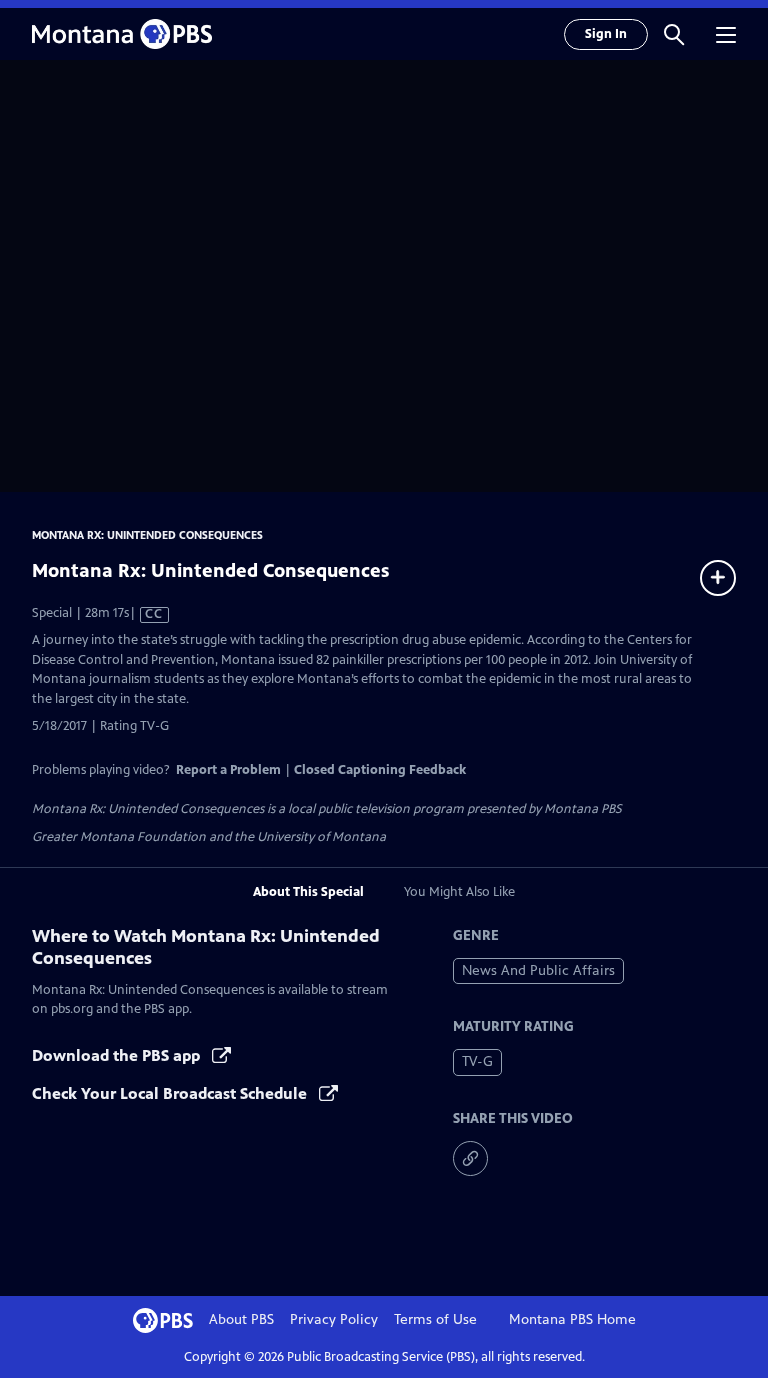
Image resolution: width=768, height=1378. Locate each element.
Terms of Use (435, 1319)
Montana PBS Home (572, 1319)
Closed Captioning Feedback (380, 770)
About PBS (241, 1319)
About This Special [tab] (308, 892)
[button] (674, 34)
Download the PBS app (118, 1055)
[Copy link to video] (470, 1158)
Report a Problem (228, 770)
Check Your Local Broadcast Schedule (171, 1093)
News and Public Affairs (538, 970)
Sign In (606, 34)
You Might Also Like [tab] (459, 892)
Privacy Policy (334, 1319)
